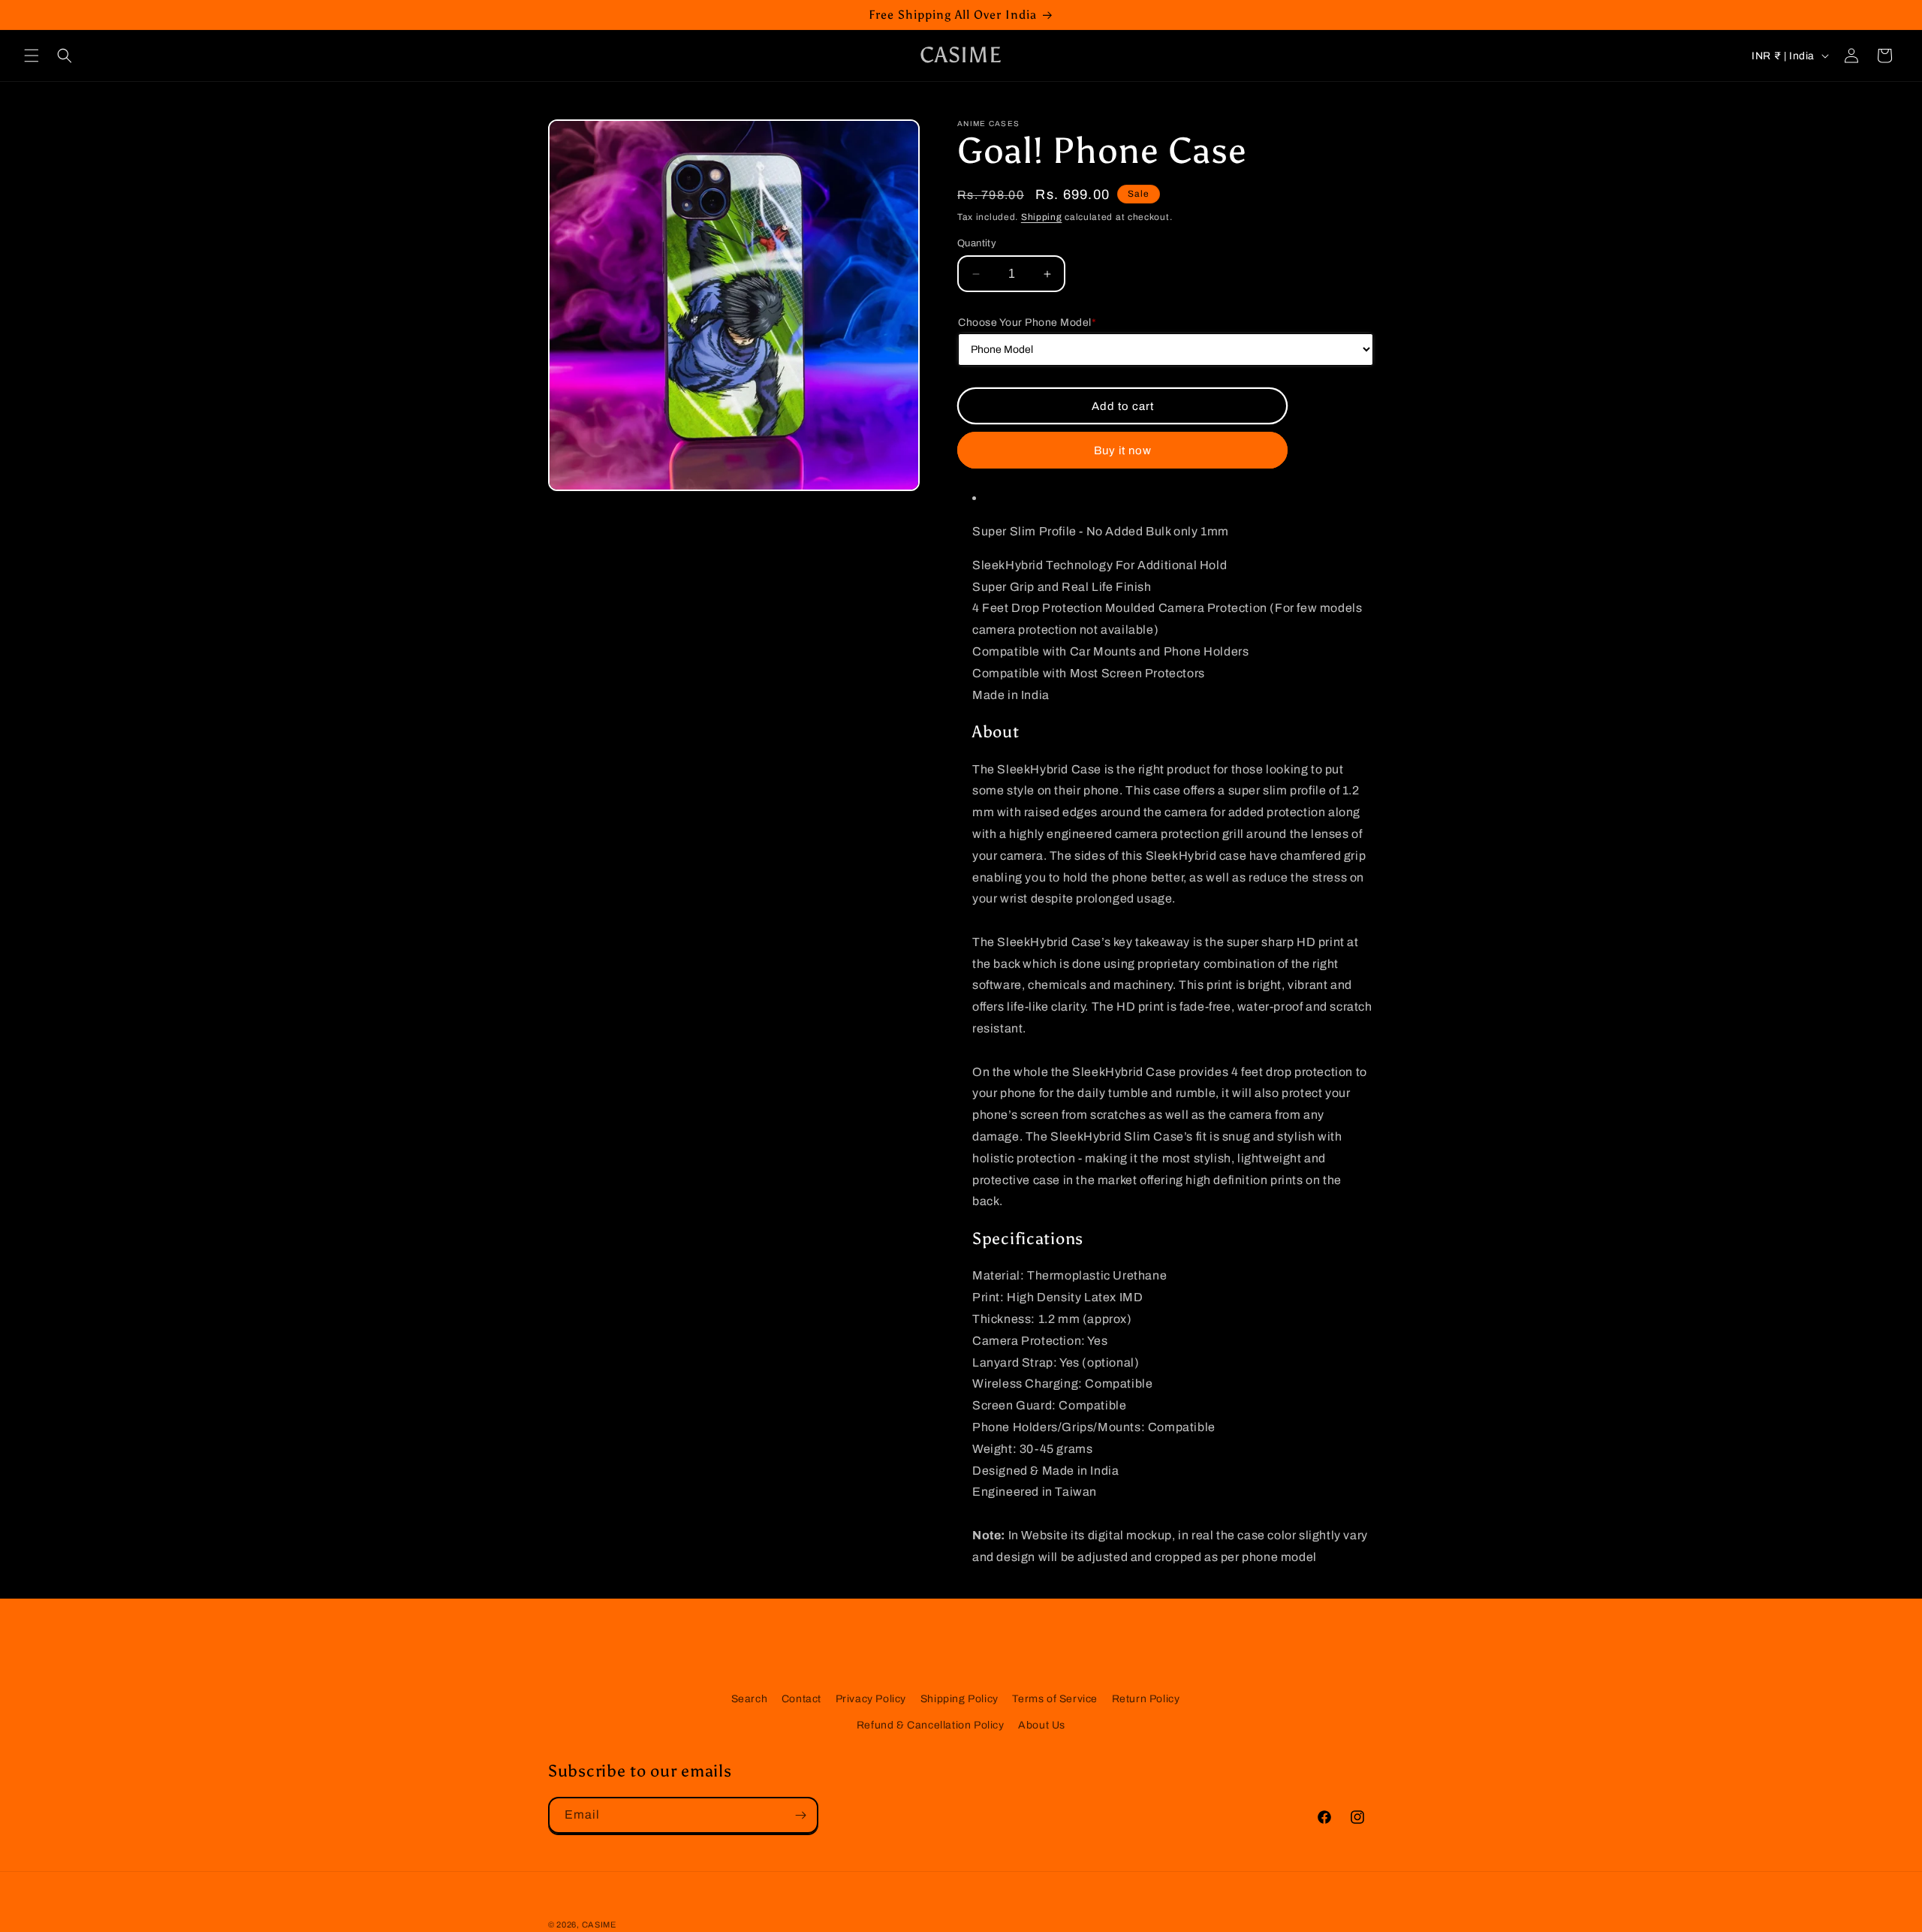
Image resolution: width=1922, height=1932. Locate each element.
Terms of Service (1055, 1699)
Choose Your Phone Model (1027, 323)
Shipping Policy (959, 1699)
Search (750, 1699)
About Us (1042, 1725)
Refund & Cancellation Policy (931, 1725)
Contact (801, 1699)
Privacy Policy (871, 1699)
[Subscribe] (800, 1815)
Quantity (977, 243)
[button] (32, 56)
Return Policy (1146, 1699)
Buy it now (1123, 450)
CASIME (599, 1924)
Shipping (1042, 217)
